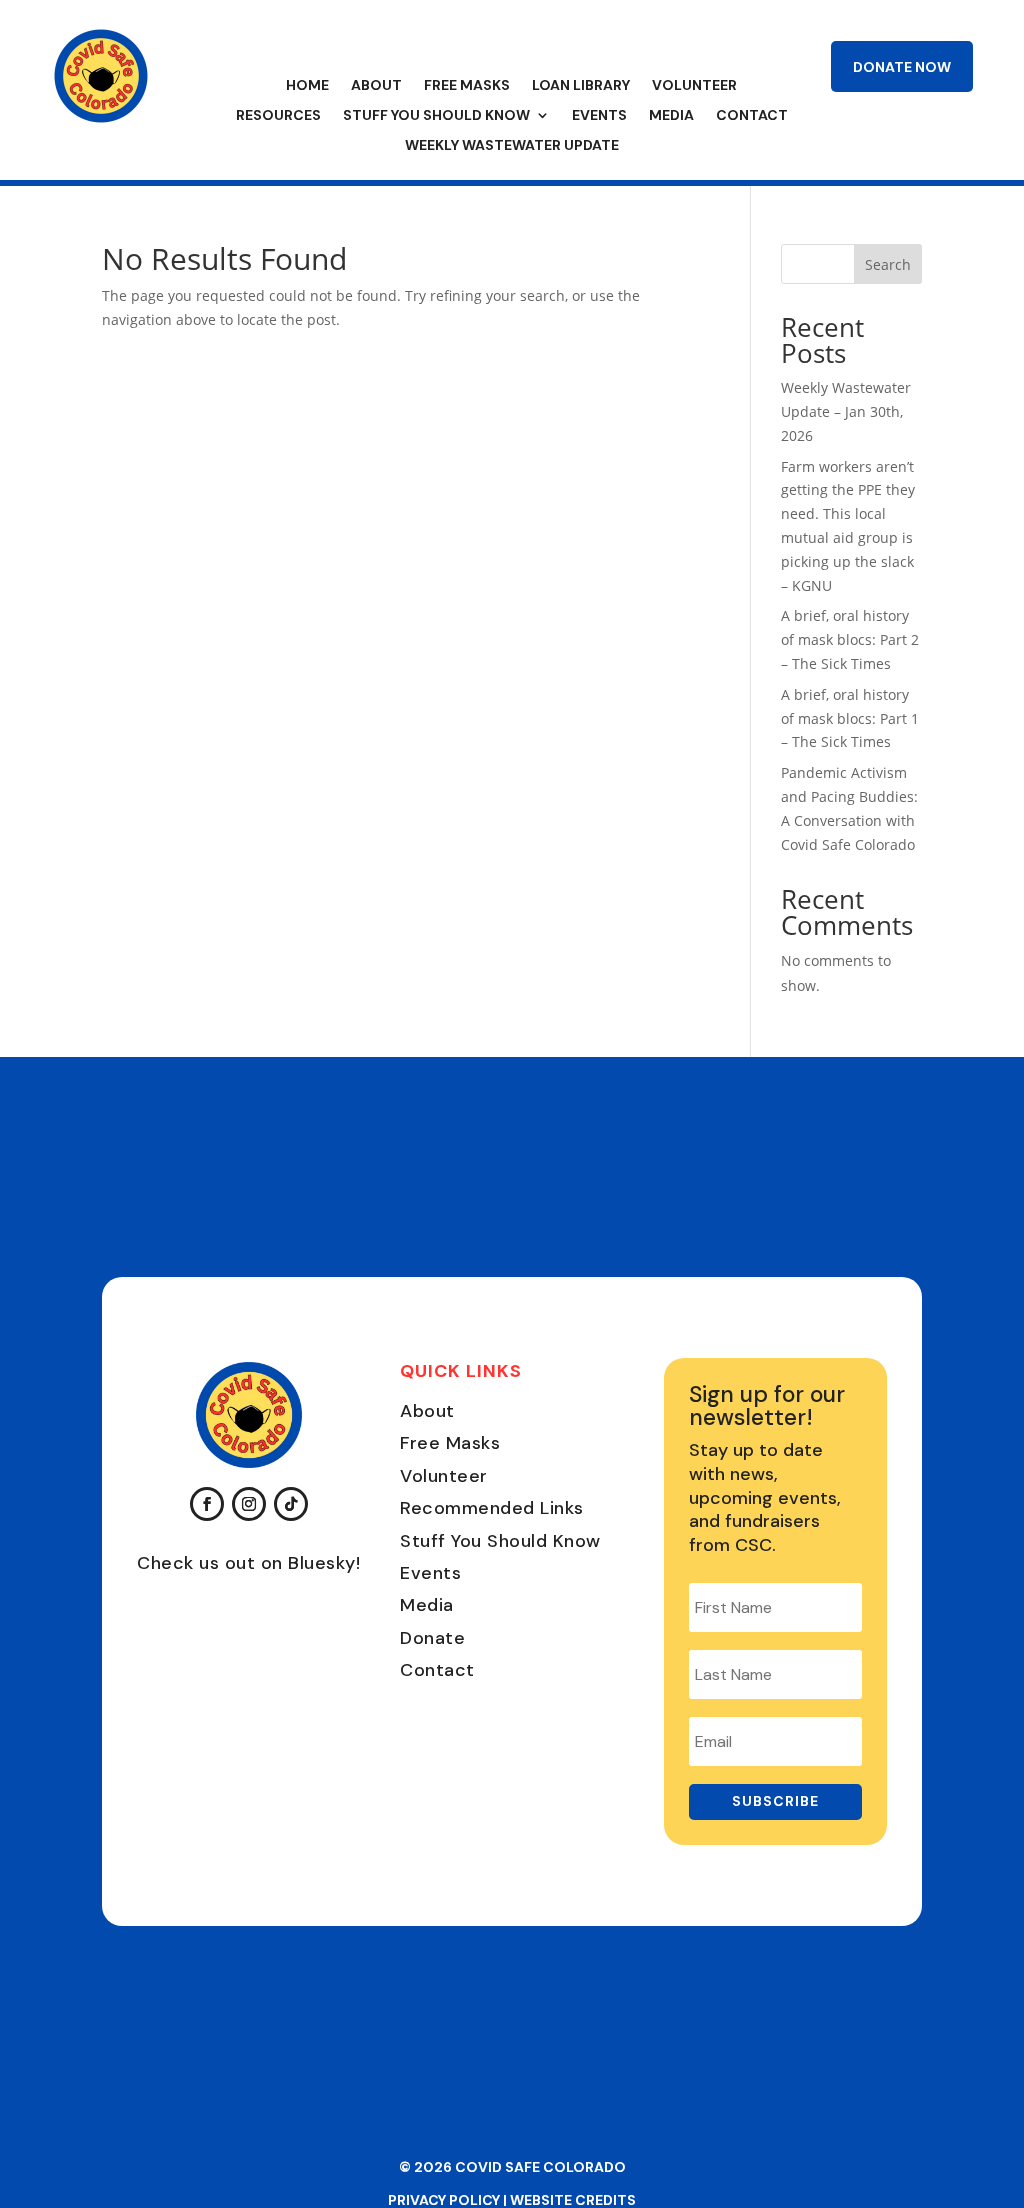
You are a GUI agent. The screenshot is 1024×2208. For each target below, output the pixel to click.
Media (671, 116)
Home (307, 86)
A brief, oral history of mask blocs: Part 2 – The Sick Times (850, 639)
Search (888, 264)
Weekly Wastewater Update (512, 146)
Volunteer (694, 86)
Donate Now (902, 67)
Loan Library (581, 86)
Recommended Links (492, 1508)
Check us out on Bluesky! (248, 1563)
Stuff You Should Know (436, 116)
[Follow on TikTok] (291, 1504)
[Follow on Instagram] (249, 1504)
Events (599, 116)
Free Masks (467, 86)
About (376, 86)
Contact (752, 116)
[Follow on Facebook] (207, 1504)
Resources (278, 116)
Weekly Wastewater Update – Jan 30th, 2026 (846, 411)
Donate (432, 1638)
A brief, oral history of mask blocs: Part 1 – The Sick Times (850, 718)
